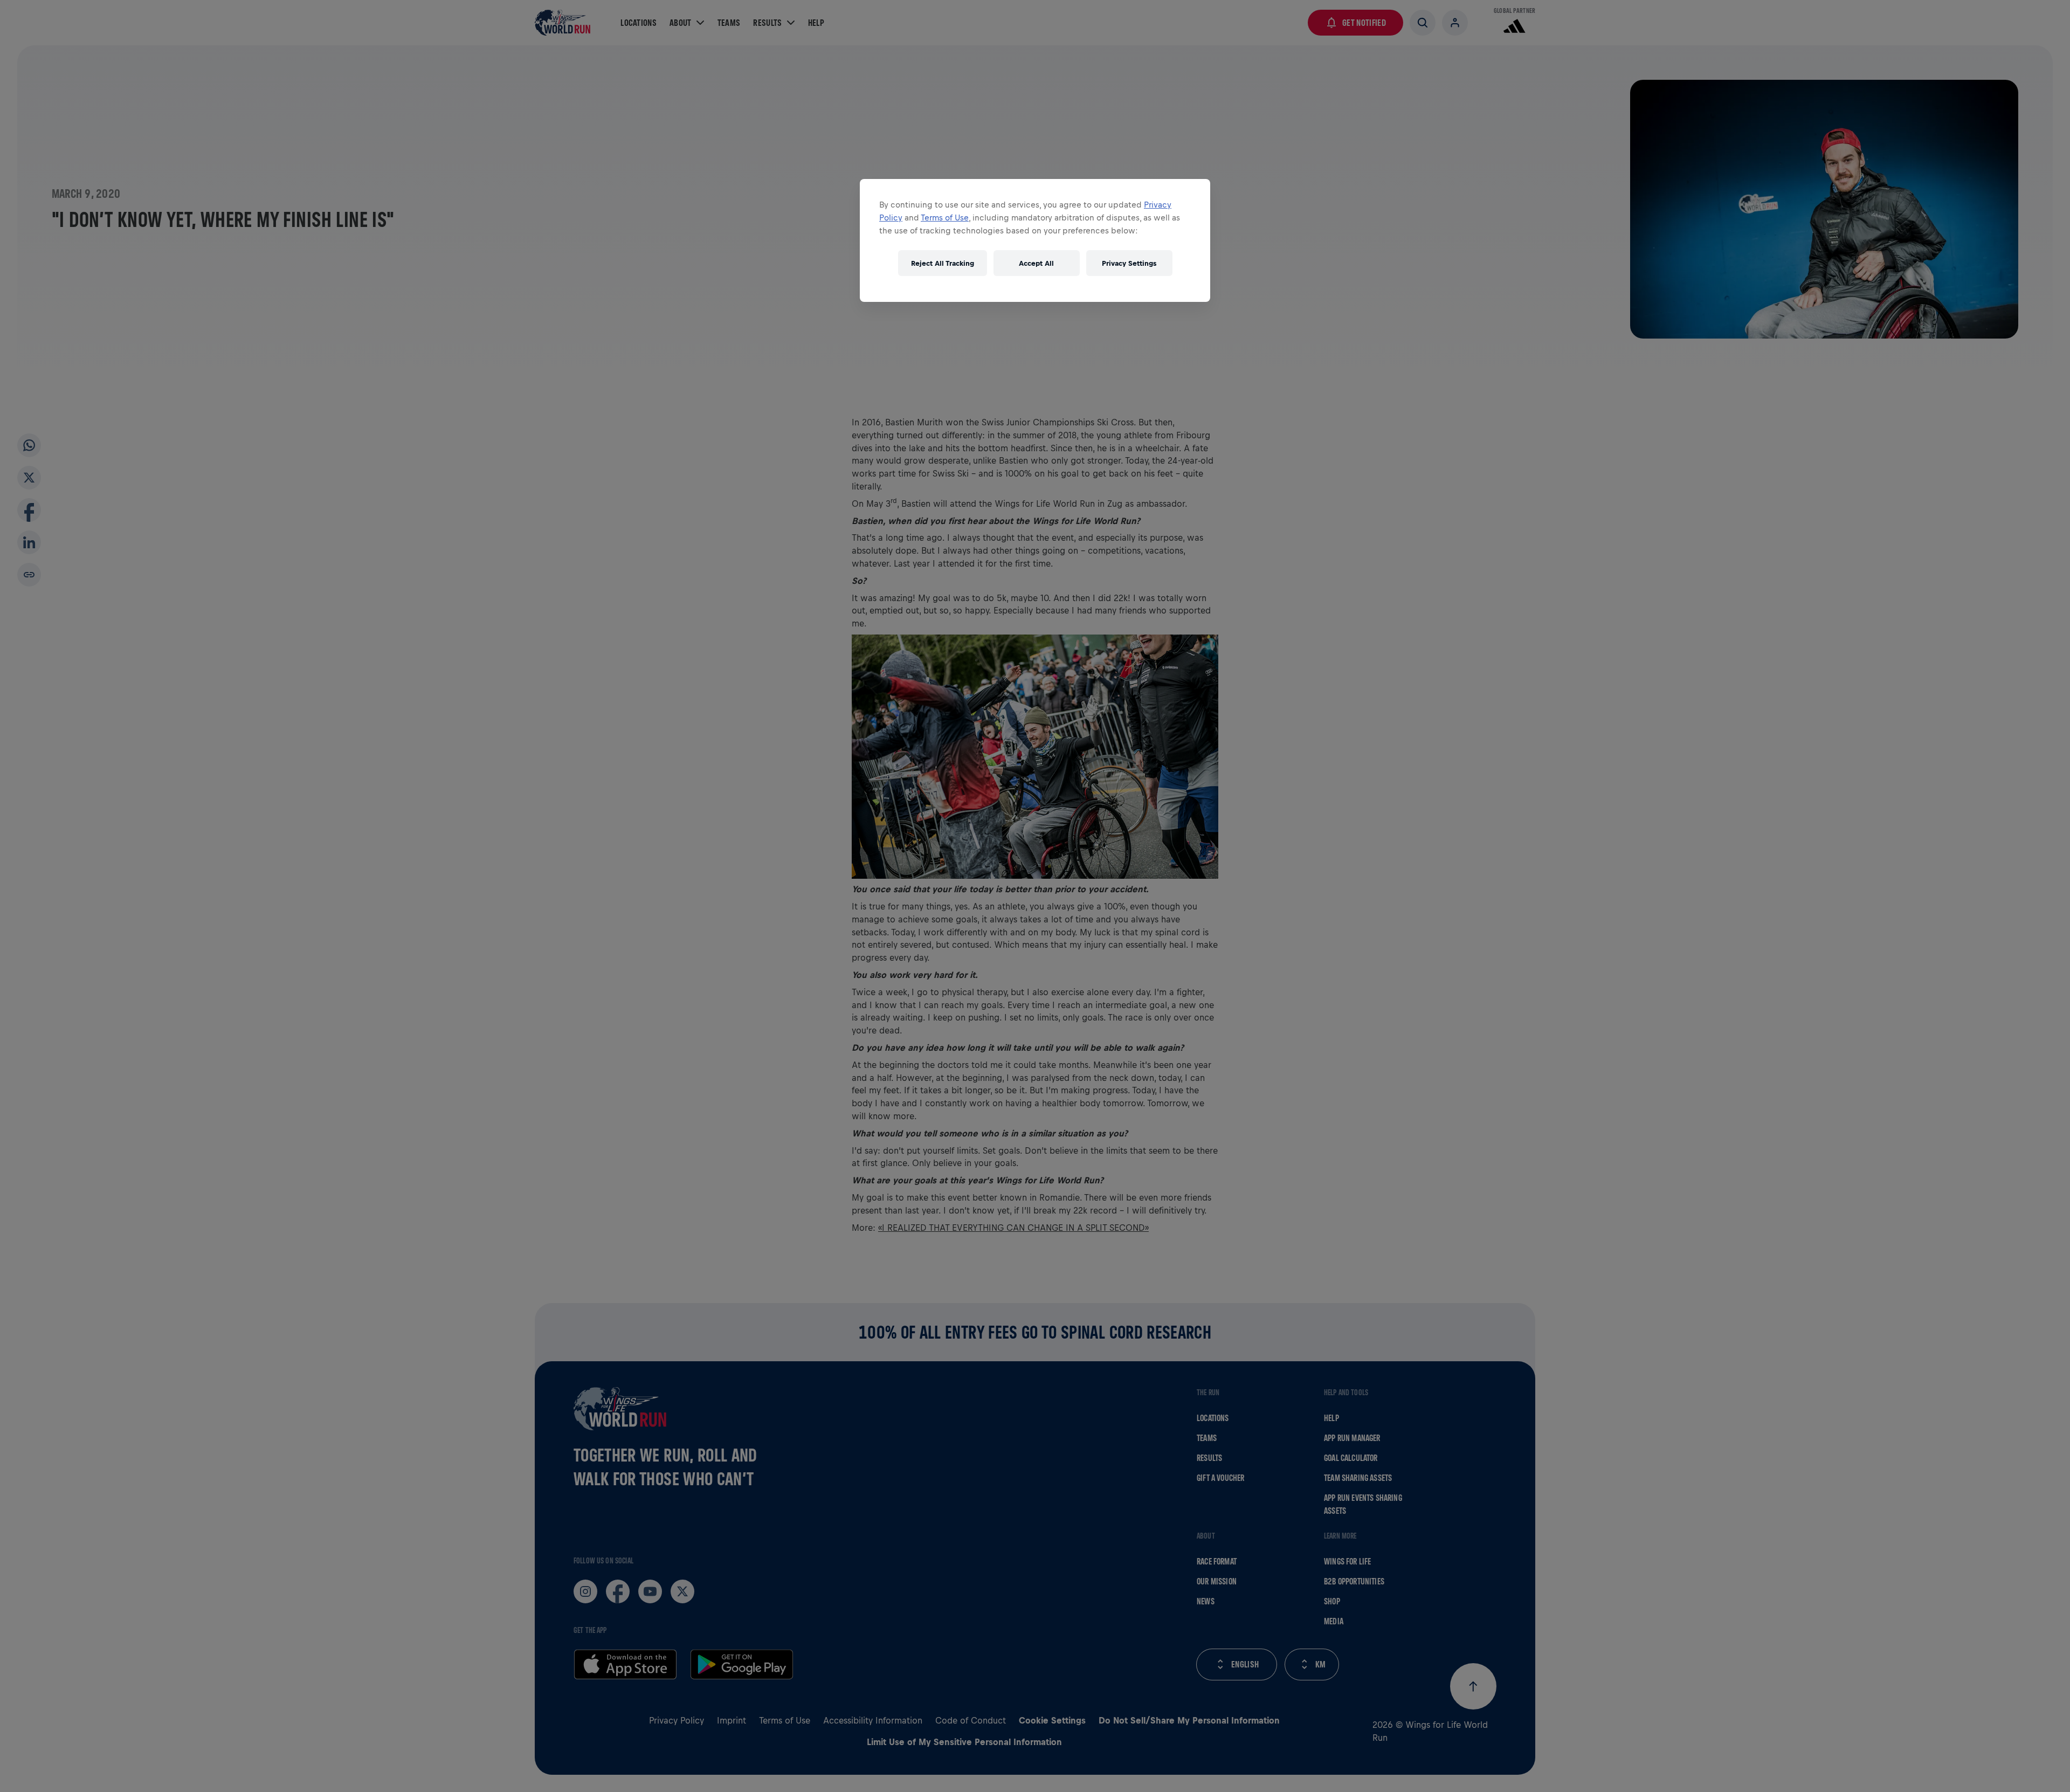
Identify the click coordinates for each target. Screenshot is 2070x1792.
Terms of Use (945, 218)
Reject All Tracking (943, 263)
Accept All (1036, 263)
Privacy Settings (1129, 263)
